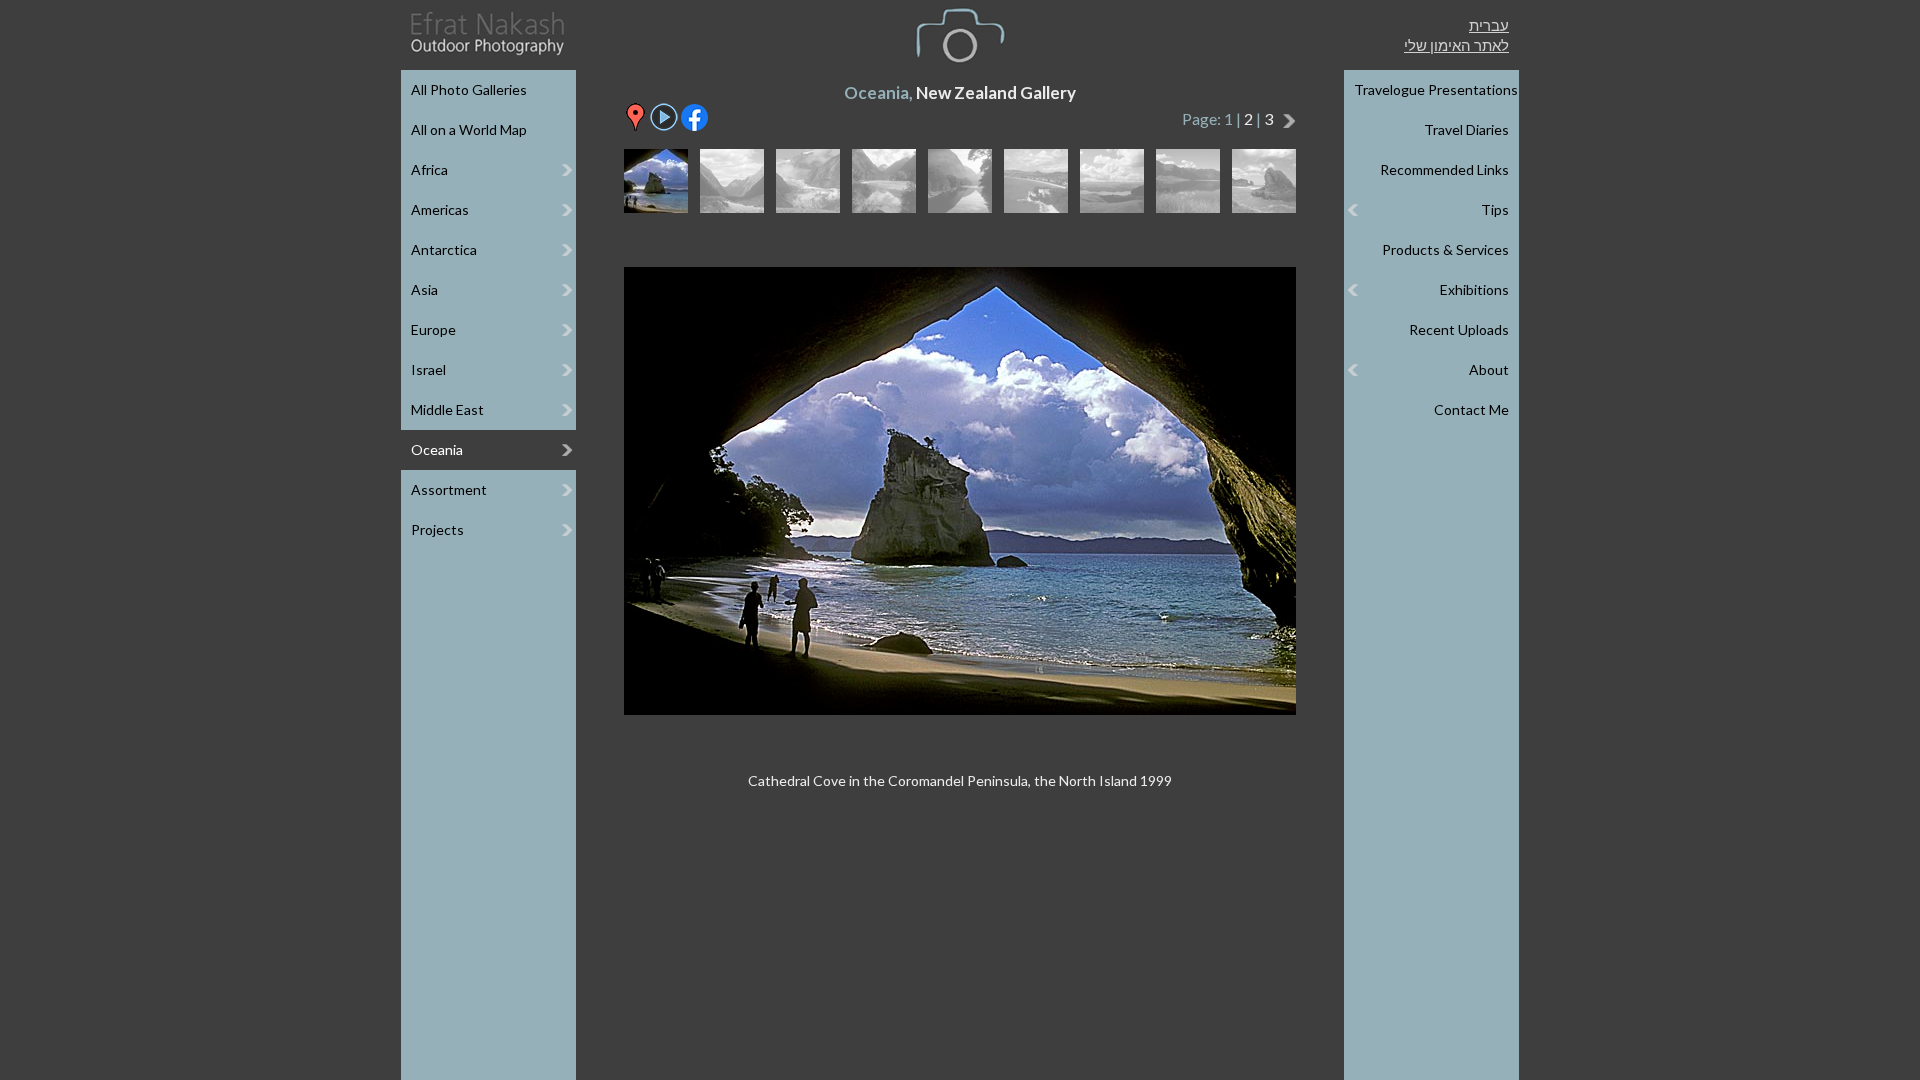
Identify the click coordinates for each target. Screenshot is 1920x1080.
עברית (1489, 25)
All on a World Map (469, 129)
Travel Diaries (1466, 129)
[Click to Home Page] (486, 33)
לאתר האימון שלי (1456, 45)
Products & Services (1445, 249)
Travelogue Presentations (1436, 89)
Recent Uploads (1459, 329)
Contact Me (1471, 409)
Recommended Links (1444, 169)
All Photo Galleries (469, 89)
